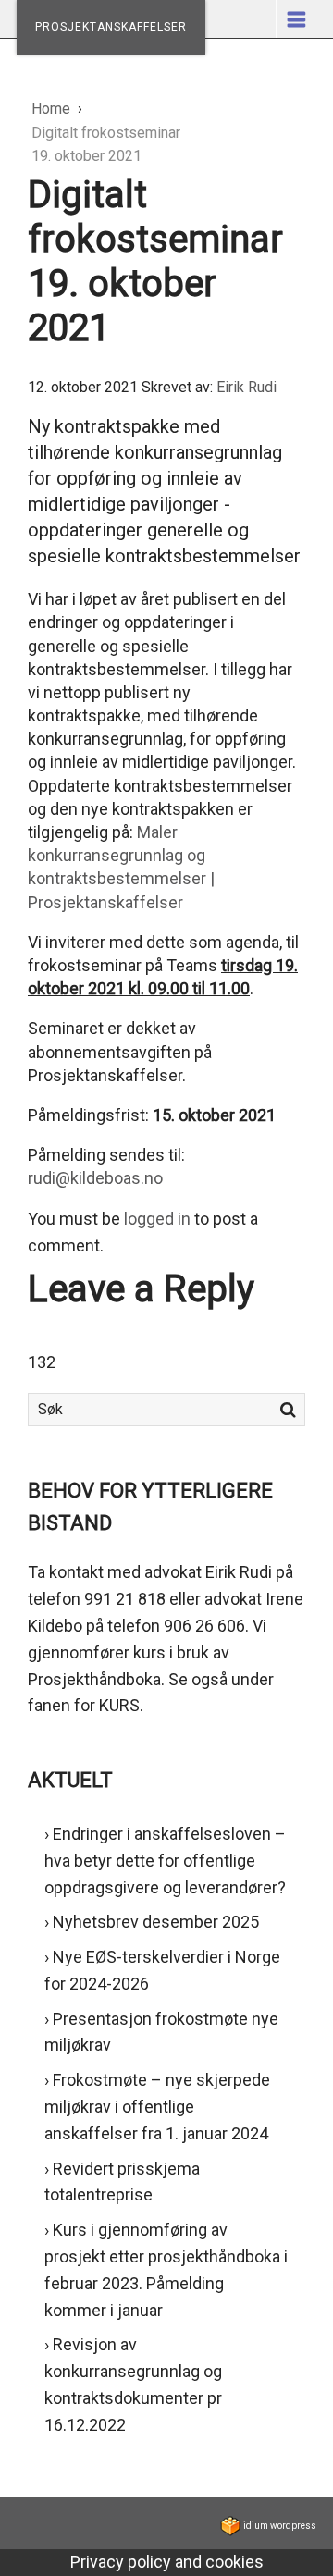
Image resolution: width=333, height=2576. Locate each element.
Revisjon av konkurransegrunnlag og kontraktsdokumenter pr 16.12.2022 (133, 2384)
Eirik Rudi (247, 387)
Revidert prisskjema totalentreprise (122, 2182)
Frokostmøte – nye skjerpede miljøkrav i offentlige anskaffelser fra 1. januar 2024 (157, 2107)
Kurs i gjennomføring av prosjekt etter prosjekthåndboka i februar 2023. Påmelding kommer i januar (166, 2269)
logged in (157, 1219)
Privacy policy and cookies (167, 2562)
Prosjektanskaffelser (111, 27)
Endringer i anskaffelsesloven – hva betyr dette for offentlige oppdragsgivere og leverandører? (165, 1861)
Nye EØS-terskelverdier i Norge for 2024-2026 (162, 1970)
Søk (288, 1410)
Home (53, 109)
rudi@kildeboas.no (95, 1178)
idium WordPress (279, 2526)
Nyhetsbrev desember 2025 (156, 1922)
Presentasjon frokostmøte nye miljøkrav (161, 2032)
